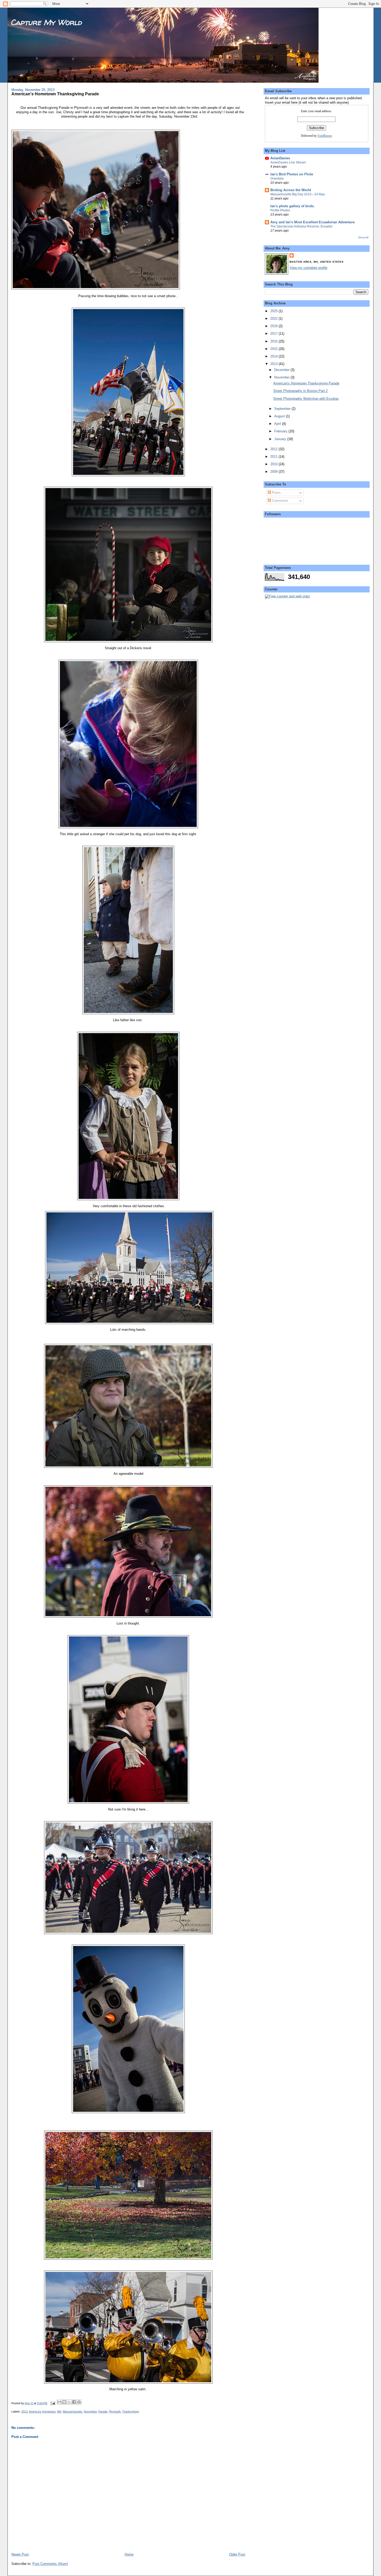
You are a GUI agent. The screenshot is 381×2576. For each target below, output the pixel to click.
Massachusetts (72, 2412)
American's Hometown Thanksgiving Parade (306, 383)
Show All (363, 237)
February (281, 431)
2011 (274, 457)
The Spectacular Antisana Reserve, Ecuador (301, 226)
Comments (280, 501)
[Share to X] (69, 2402)
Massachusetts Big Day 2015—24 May (298, 194)
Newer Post (20, 2554)
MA (59, 2412)
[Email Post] (52, 2403)
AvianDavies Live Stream (288, 162)
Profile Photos (280, 210)
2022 (274, 319)
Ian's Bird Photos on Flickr (292, 174)
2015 (274, 349)
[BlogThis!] (64, 2402)
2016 (274, 341)
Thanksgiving (130, 2412)
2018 (274, 326)
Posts (276, 493)
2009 (274, 472)
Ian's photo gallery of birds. (292, 206)
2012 (274, 449)
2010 (274, 464)
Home (129, 2554)
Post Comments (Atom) (50, 2564)
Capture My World (46, 22)
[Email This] (59, 2402)
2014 (274, 356)
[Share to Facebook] (74, 2402)
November (90, 2412)
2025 (274, 311)
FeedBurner (325, 136)
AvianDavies (280, 158)
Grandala (277, 178)
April (278, 424)
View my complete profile (308, 268)
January (281, 439)
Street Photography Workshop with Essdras (306, 399)
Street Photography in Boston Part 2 (300, 391)
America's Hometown (42, 2412)
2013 (24, 2412)
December (282, 370)
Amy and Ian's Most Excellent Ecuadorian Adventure (312, 222)
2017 (274, 334)
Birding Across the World (291, 190)
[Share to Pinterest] (79, 2402)
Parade (103, 2412)
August (280, 416)
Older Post (237, 2554)
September (283, 409)
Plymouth (115, 2412)
